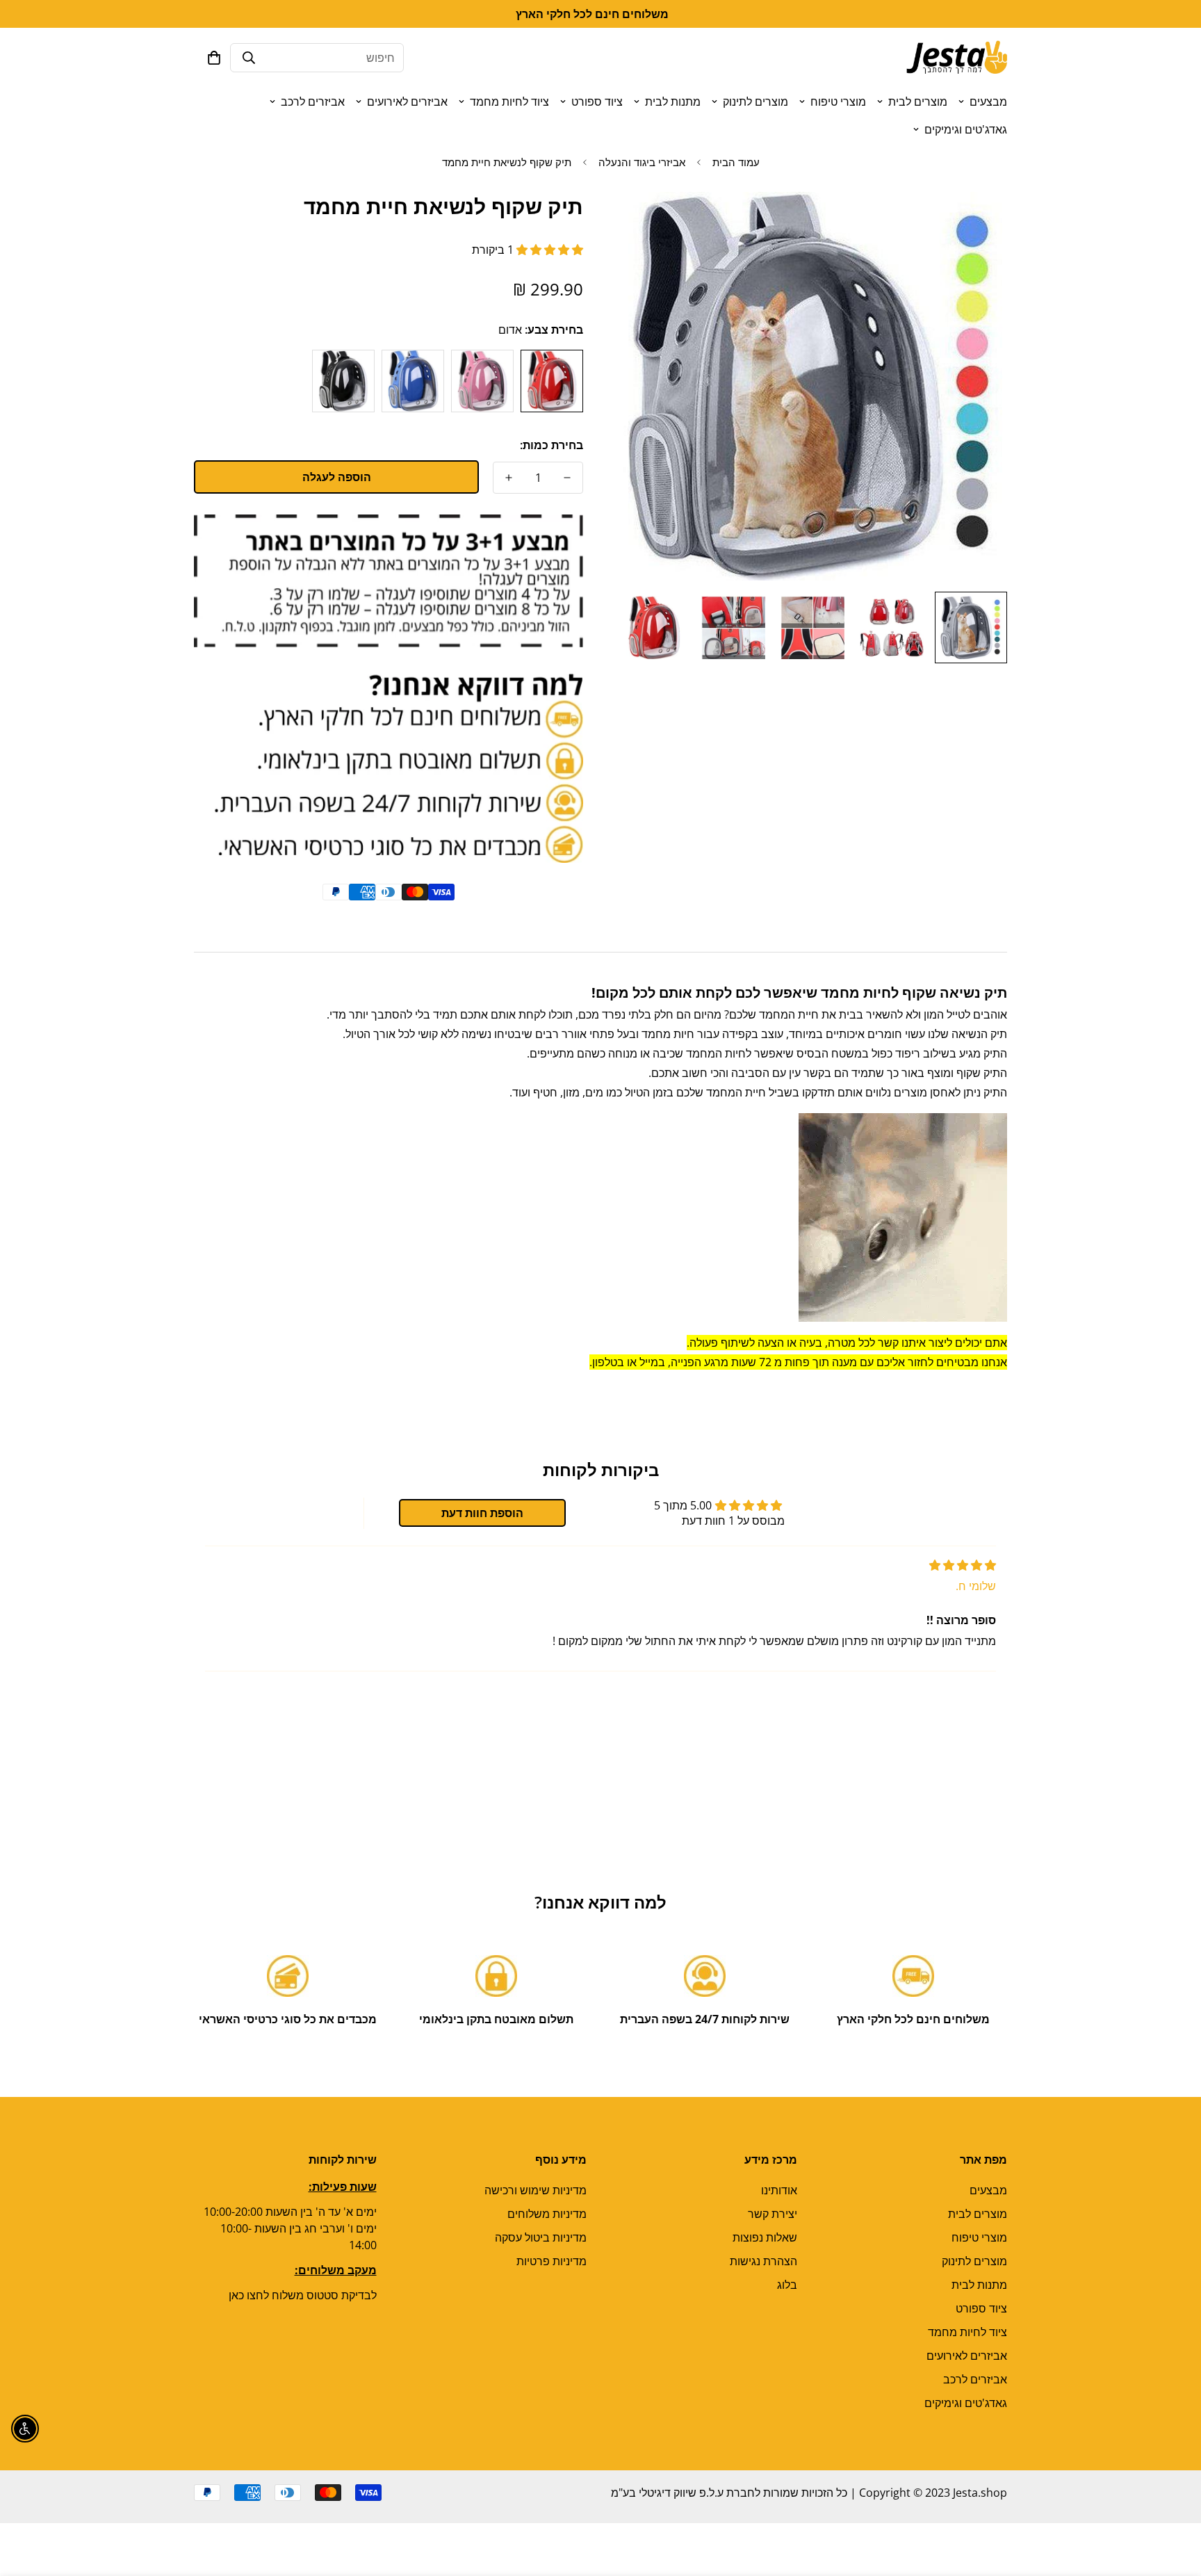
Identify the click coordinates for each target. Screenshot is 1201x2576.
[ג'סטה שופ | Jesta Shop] (957, 58)
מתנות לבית (673, 102)
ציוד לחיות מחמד (509, 102)
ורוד (482, 381)
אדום (552, 381)
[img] (963, 1565)
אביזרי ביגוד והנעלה (642, 162)
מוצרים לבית (918, 102)
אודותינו (779, 2190)
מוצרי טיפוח (838, 102)
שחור (343, 381)
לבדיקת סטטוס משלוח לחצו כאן (303, 2295)
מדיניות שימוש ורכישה (536, 2190)
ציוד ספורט (597, 102)
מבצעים (988, 102)
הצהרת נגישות (763, 2261)
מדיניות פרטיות (552, 2261)
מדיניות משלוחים (547, 2214)
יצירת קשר (773, 2214)
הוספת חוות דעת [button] (482, 1513)
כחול (413, 381)
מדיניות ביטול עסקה (541, 2237)
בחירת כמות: (552, 445)
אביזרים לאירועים (407, 102)
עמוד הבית (736, 162)
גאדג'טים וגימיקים (966, 129)
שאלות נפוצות (765, 2237)
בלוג (787, 2285)
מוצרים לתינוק (755, 102)
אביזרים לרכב (313, 102)
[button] (214, 58)
